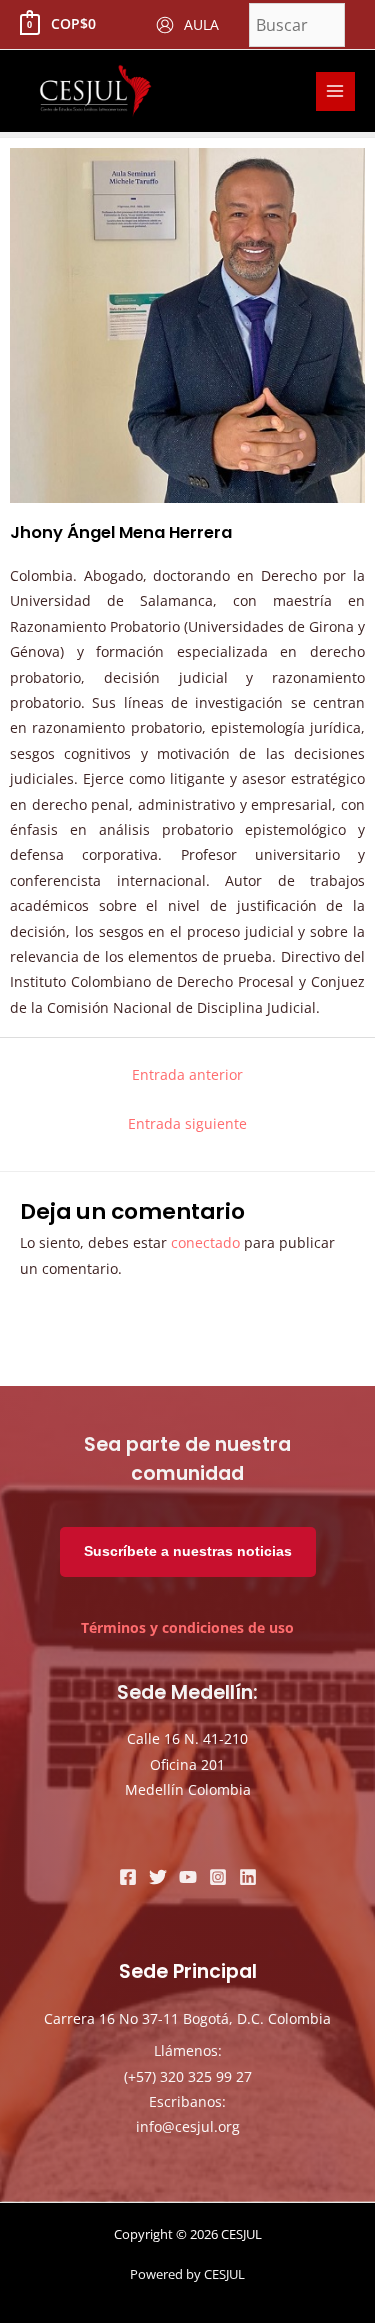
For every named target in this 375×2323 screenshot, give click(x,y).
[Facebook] (128, 1877)
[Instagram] (218, 1877)
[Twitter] (158, 1877)
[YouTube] (188, 1877)
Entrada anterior (187, 1074)
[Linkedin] (248, 1877)
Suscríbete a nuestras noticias (188, 1551)
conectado (205, 1242)
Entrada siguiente (187, 1123)
